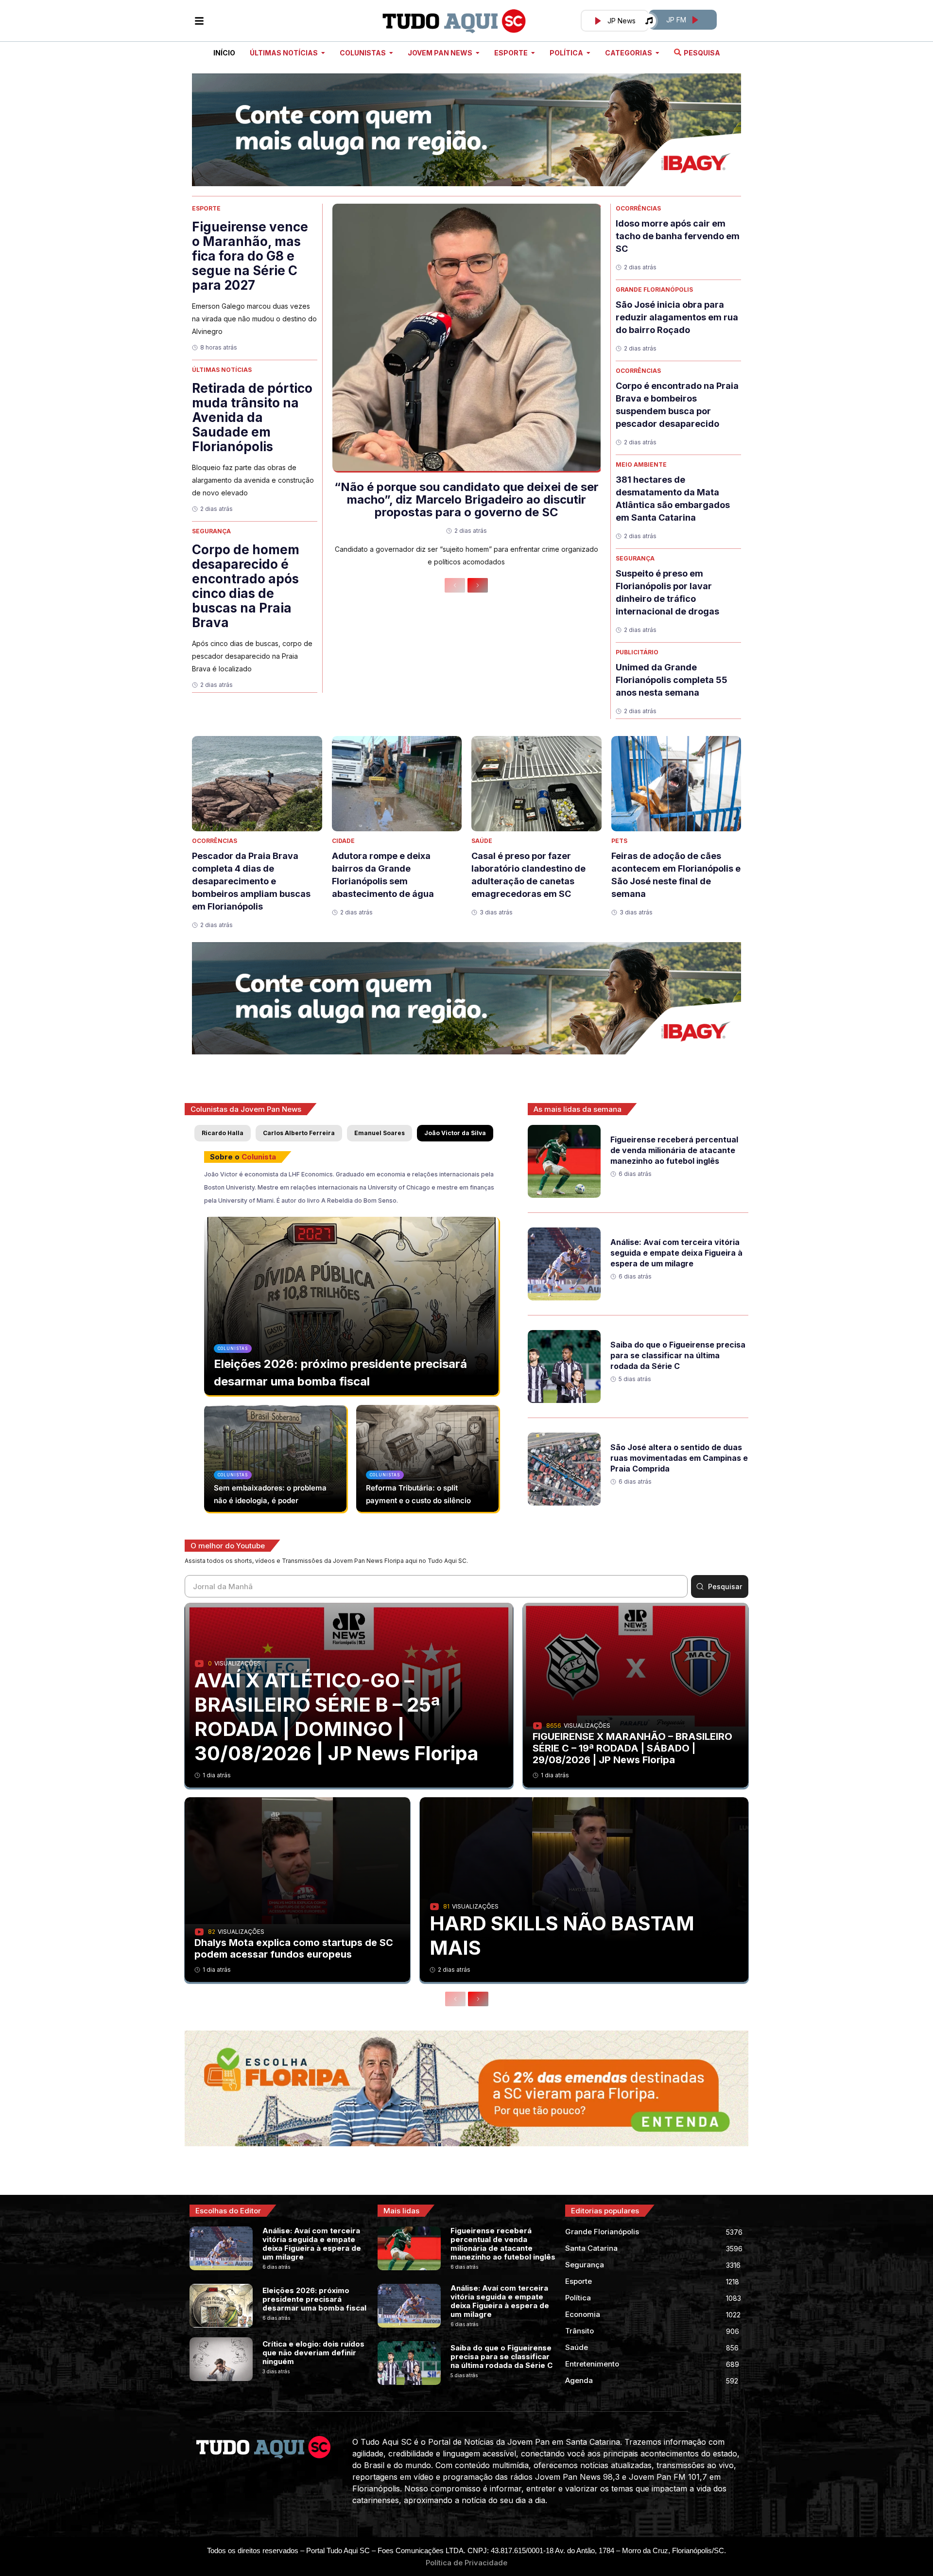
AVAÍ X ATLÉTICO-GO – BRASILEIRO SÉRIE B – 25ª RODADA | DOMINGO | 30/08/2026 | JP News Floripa (337, 1717)
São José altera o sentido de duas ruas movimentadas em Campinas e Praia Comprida (679, 1458)
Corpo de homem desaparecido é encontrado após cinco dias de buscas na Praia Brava (246, 586)
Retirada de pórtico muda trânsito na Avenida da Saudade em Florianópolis (252, 417)
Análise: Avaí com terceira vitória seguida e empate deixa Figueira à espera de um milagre (676, 1253)
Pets (619, 841)
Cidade (343, 841)
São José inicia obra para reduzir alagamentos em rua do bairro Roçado (677, 317)
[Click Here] (199, 21)
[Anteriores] (455, 585)
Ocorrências (638, 208)
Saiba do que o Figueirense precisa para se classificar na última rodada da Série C (678, 1355)
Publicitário (637, 652)
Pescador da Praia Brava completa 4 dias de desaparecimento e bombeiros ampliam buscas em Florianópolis (251, 881)
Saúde (482, 841)
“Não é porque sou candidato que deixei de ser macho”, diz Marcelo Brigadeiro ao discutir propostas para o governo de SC (466, 499)
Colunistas (233, 1349)
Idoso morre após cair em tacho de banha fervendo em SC (678, 236)
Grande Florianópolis (654, 289)
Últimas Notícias (222, 370)
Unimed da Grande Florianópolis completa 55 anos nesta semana (672, 680)
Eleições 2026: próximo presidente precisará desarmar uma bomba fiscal (314, 2299)
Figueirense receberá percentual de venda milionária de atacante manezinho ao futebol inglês (674, 1150)
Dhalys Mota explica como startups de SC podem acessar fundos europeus (294, 1948)
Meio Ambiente (641, 464)
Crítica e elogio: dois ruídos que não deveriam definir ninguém (313, 2353)
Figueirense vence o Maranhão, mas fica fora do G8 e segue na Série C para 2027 (250, 256)
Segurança (211, 531)
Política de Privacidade (466, 2563)
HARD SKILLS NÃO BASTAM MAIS (562, 1936)
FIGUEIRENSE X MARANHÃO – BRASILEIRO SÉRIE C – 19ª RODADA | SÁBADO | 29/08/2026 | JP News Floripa (632, 1748)
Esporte (206, 208)
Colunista (259, 1157)
